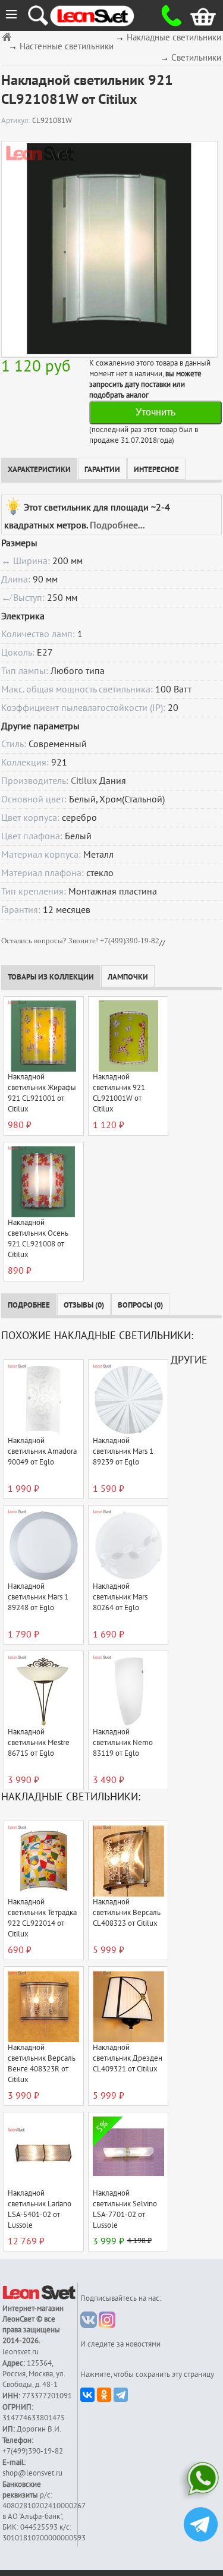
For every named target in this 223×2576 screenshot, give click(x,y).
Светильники (196, 58)
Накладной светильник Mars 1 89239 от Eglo (123, 1451)
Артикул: (17, 121)
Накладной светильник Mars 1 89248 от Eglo (38, 1597)
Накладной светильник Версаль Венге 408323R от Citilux (42, 2064)
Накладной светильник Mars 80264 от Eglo (120, 1597)
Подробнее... (117, 525)
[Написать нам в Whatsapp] (201, 2481)
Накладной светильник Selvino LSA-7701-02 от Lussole (125, 2209)
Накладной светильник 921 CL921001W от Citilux (119, 1093)
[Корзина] (194, 15)
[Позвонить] (168, 15)
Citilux (84, 781)
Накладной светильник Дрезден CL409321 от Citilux (128, 2058)
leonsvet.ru (21, 2352)
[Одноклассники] (104, 2395)
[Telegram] (121, 2395)
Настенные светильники (67, 47)
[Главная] (8, 37)
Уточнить (156, 412)
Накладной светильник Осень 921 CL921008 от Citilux (38, 1239)
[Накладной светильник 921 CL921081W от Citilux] (109, 249)
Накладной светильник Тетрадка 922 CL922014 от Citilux (42, 1918)
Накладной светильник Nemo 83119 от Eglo (123, 1743)
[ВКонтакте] (87, 2395)
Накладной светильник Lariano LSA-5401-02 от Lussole (40, 2209)
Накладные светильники (174, 38)
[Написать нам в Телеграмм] (201, 2526)
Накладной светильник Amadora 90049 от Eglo (42, 1451)
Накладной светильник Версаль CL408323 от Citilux (127, 1913)
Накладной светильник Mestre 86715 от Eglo (39, 1743)
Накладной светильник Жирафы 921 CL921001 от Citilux (42, 1093)
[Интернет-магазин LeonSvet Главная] (103, 15)
